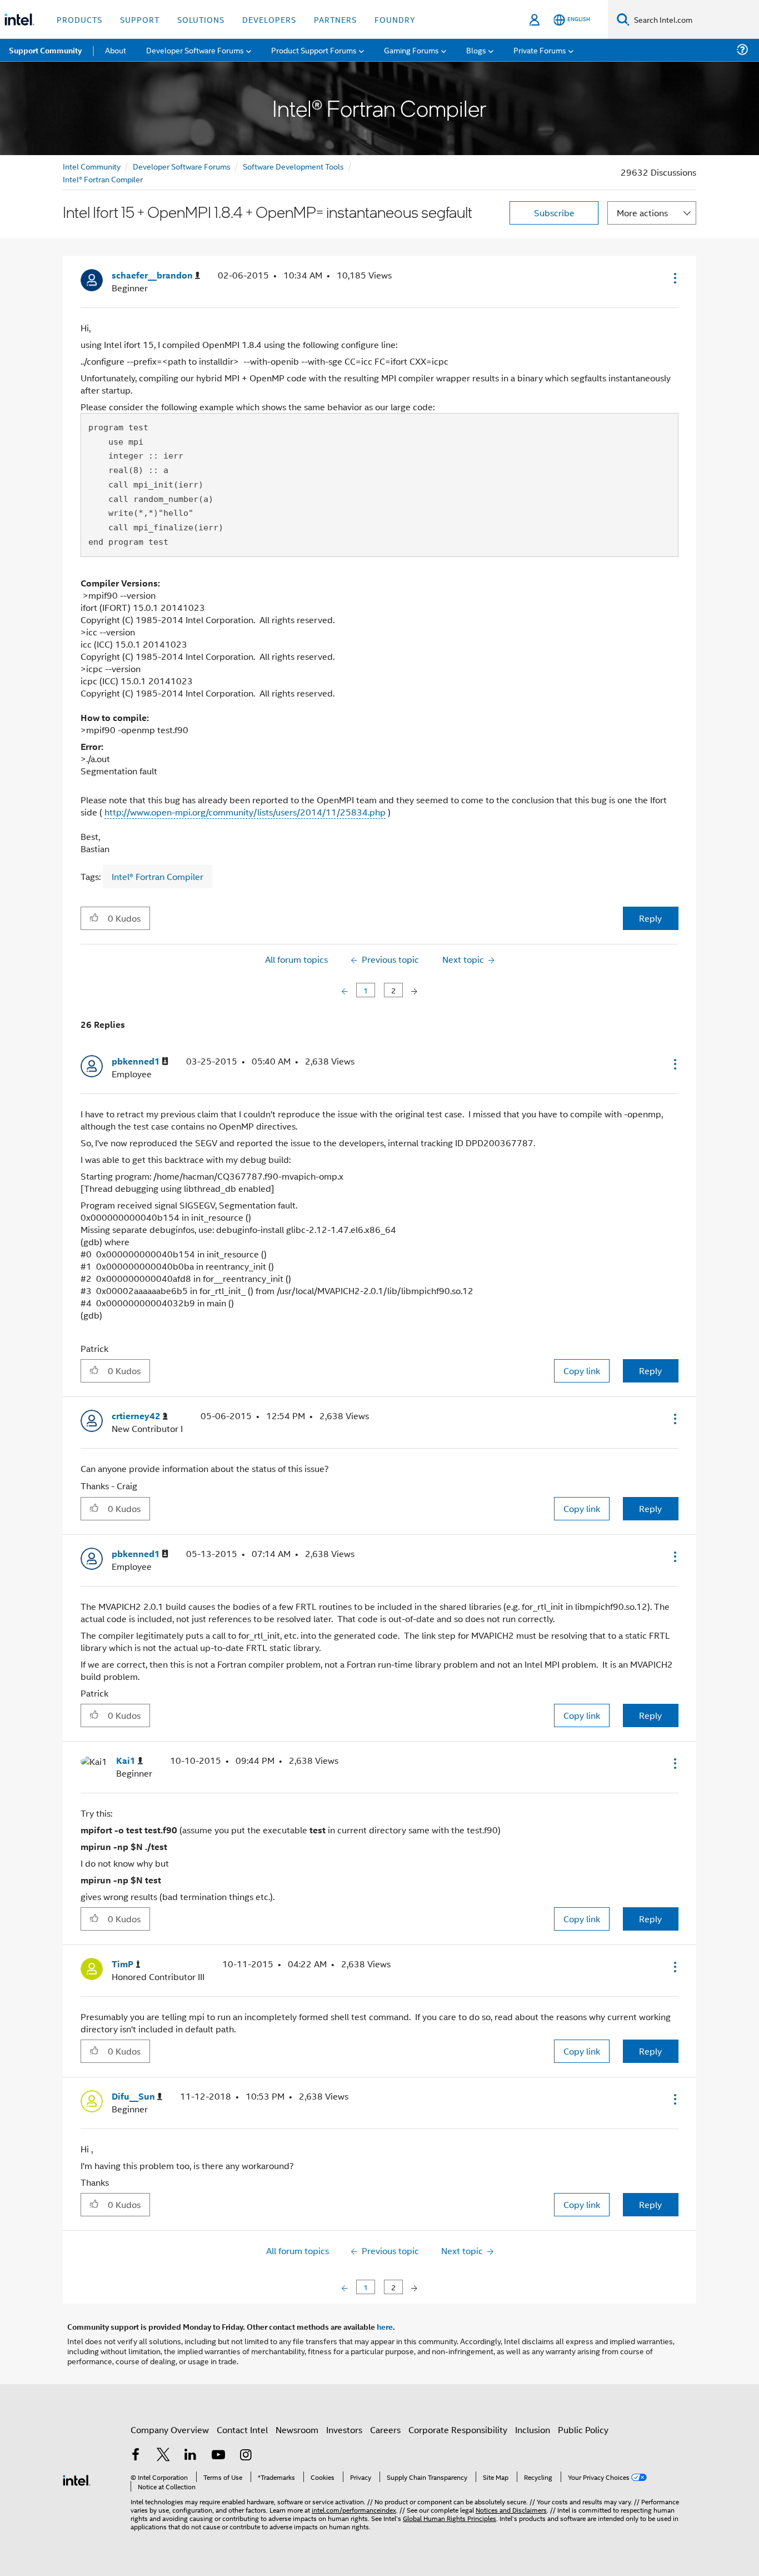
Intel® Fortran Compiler (103, 179)
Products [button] (79, 19)
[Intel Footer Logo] (77, 2479)
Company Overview (170, 2430)
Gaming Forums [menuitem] (411, 50)
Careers (385, 2430)
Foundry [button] (395, 19)
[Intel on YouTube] (218, 2456)
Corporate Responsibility (458, 2430)
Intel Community (92, 166)
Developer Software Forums (182, 166)
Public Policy (583, 2430)
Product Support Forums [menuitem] (314, 50)
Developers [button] (269, 19)
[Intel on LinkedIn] (191, 2456)
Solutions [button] (201, 19)
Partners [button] (335, 19)
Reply (650, 918)
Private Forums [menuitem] (540, 50)
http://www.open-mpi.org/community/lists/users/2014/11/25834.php (245, 812)
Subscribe (554, 213)
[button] (674, 278)
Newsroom (297, 2430)
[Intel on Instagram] (246, 2456)
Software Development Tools (293, 166)
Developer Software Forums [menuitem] (195, 50)
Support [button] (140, 19)
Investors (344, 2430)
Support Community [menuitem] (45, 50)
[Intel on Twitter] (163, 2456)
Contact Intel (242, 2430)
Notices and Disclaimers (511, 2510)
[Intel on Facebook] (136, 2456)
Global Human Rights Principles (450, 2518)
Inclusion (533, 2430)
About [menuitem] (116, 50)
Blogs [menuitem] (476, 50)
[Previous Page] (346, 990)
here (385, 2326)
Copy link (582, 1371)
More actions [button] (642, 213)
